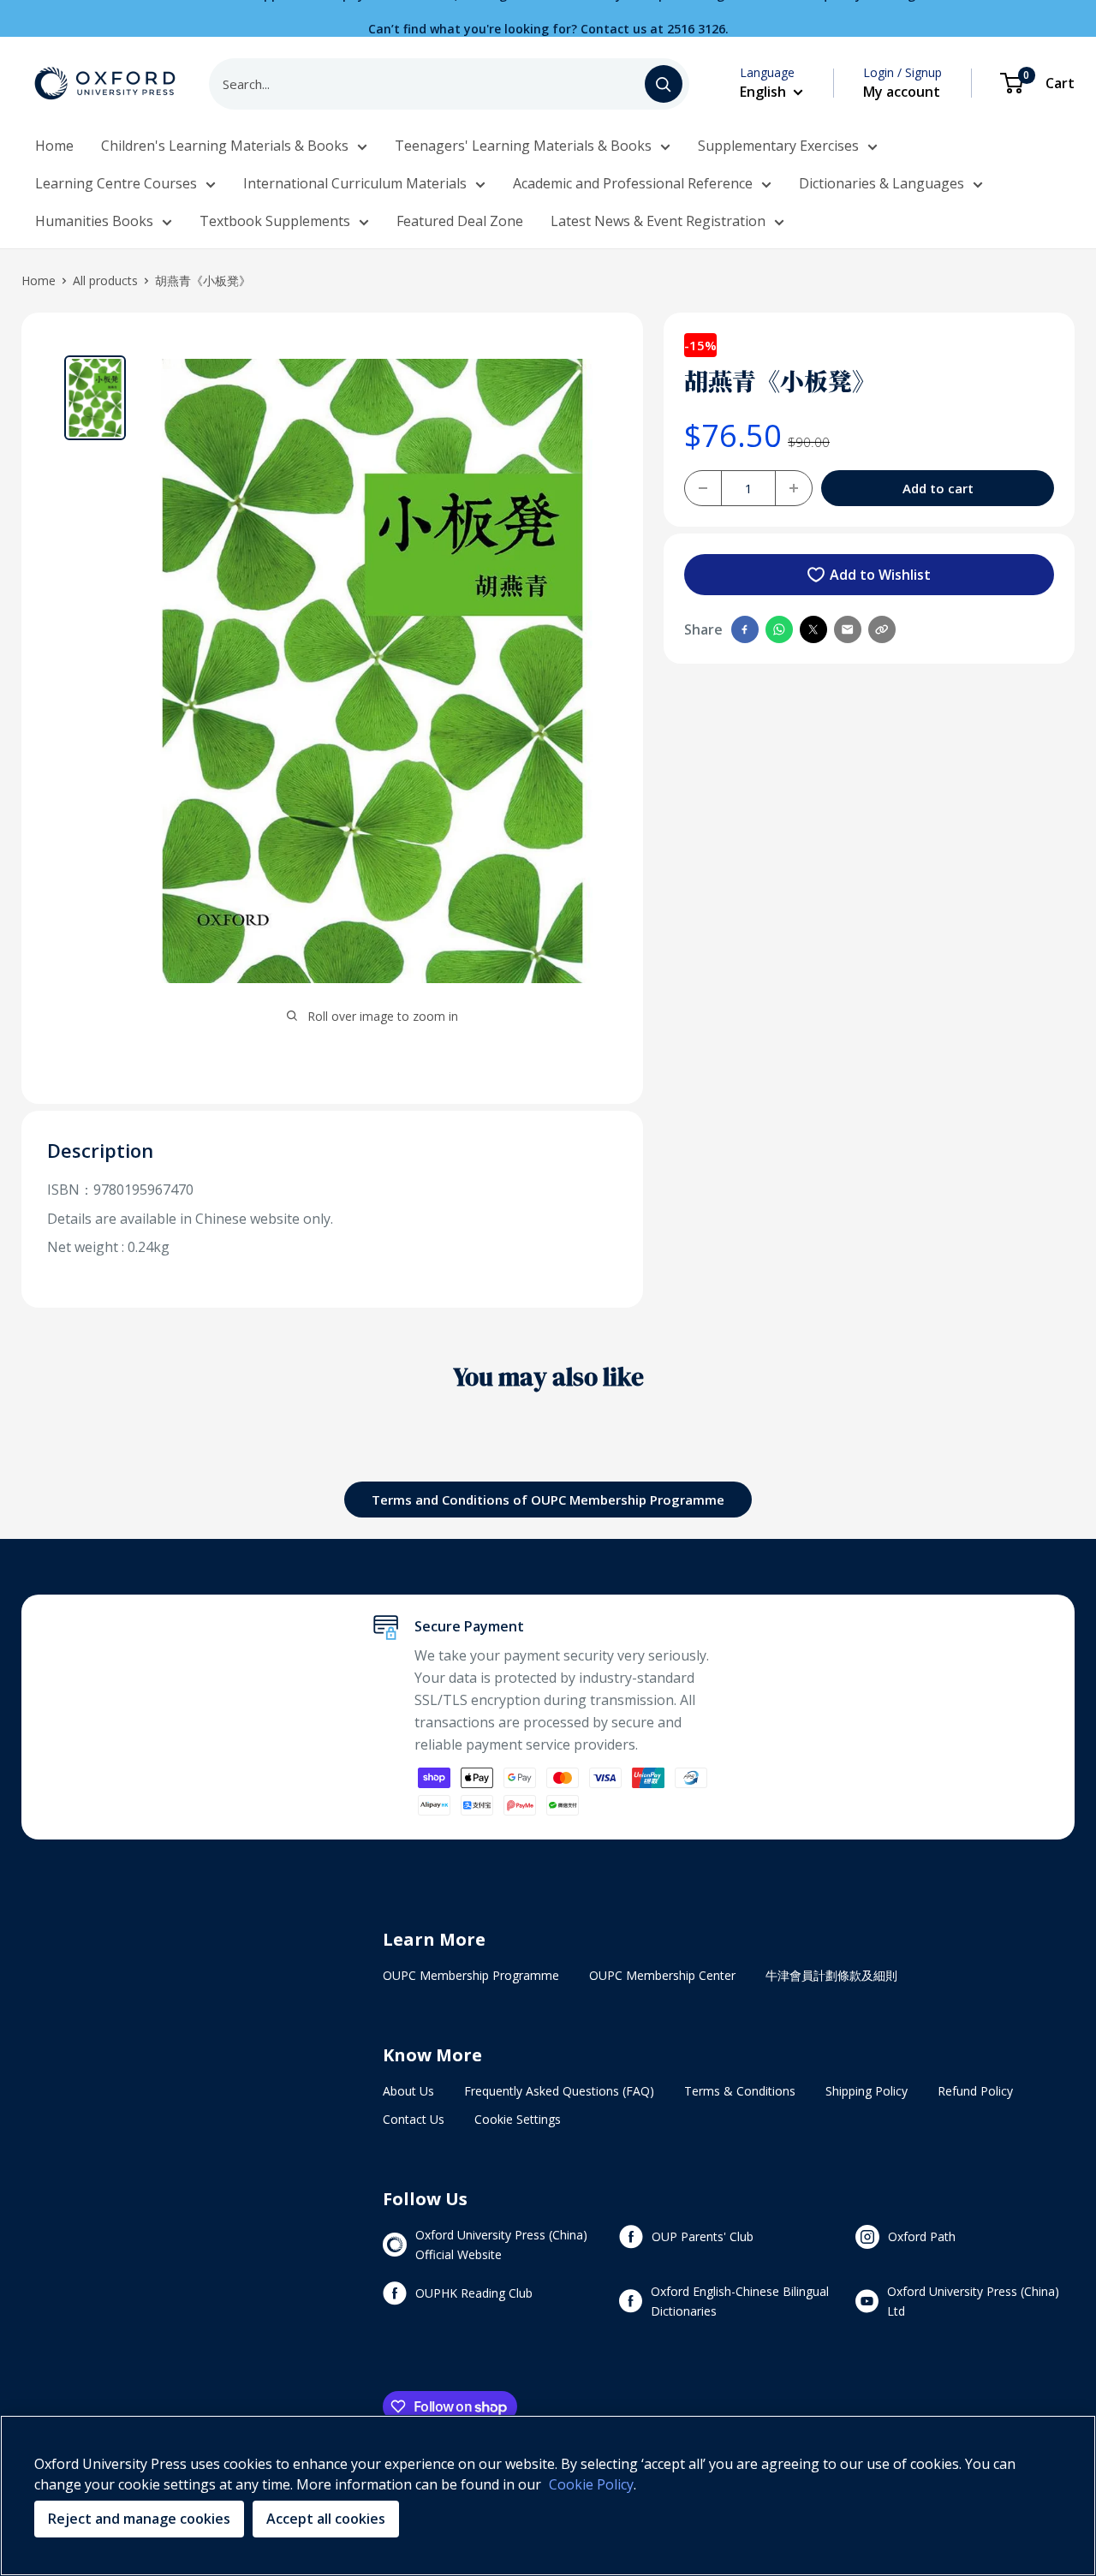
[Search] (664, 84)
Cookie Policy (591, 2484)
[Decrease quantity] (703, 488)
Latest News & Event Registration (658, 221)
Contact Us (414, 2119)
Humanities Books (94, 221)
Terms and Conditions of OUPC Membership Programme (548, 1500)
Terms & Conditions (740, 2091)
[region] (548, 2495)
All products (105, 280)
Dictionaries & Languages (882, 183)
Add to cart (938, 488)
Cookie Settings (518, 2119)
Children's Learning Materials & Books (225, 146)
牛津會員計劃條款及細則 (831, 1975)
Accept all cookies (326, 2519)
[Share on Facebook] (745, 629)
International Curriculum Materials (355, 183)
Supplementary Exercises (778, 146)
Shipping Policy (867, 2091)
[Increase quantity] (794, 488)
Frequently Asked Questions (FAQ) (559, 2091)
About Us (408, 2091)
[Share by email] (848, 629)
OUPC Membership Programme (471, 1975)
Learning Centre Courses (116, 183)
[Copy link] (882, 629)
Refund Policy (975, 2091)
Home (54, 146)
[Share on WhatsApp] (779, 629)
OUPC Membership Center (662, 1975)
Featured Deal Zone (460, 221)
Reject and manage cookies (139, 2519)
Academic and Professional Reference (633, 183)
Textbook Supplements (275, 221)
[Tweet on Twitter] (813, 629)
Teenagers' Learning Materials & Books (523, 146)
